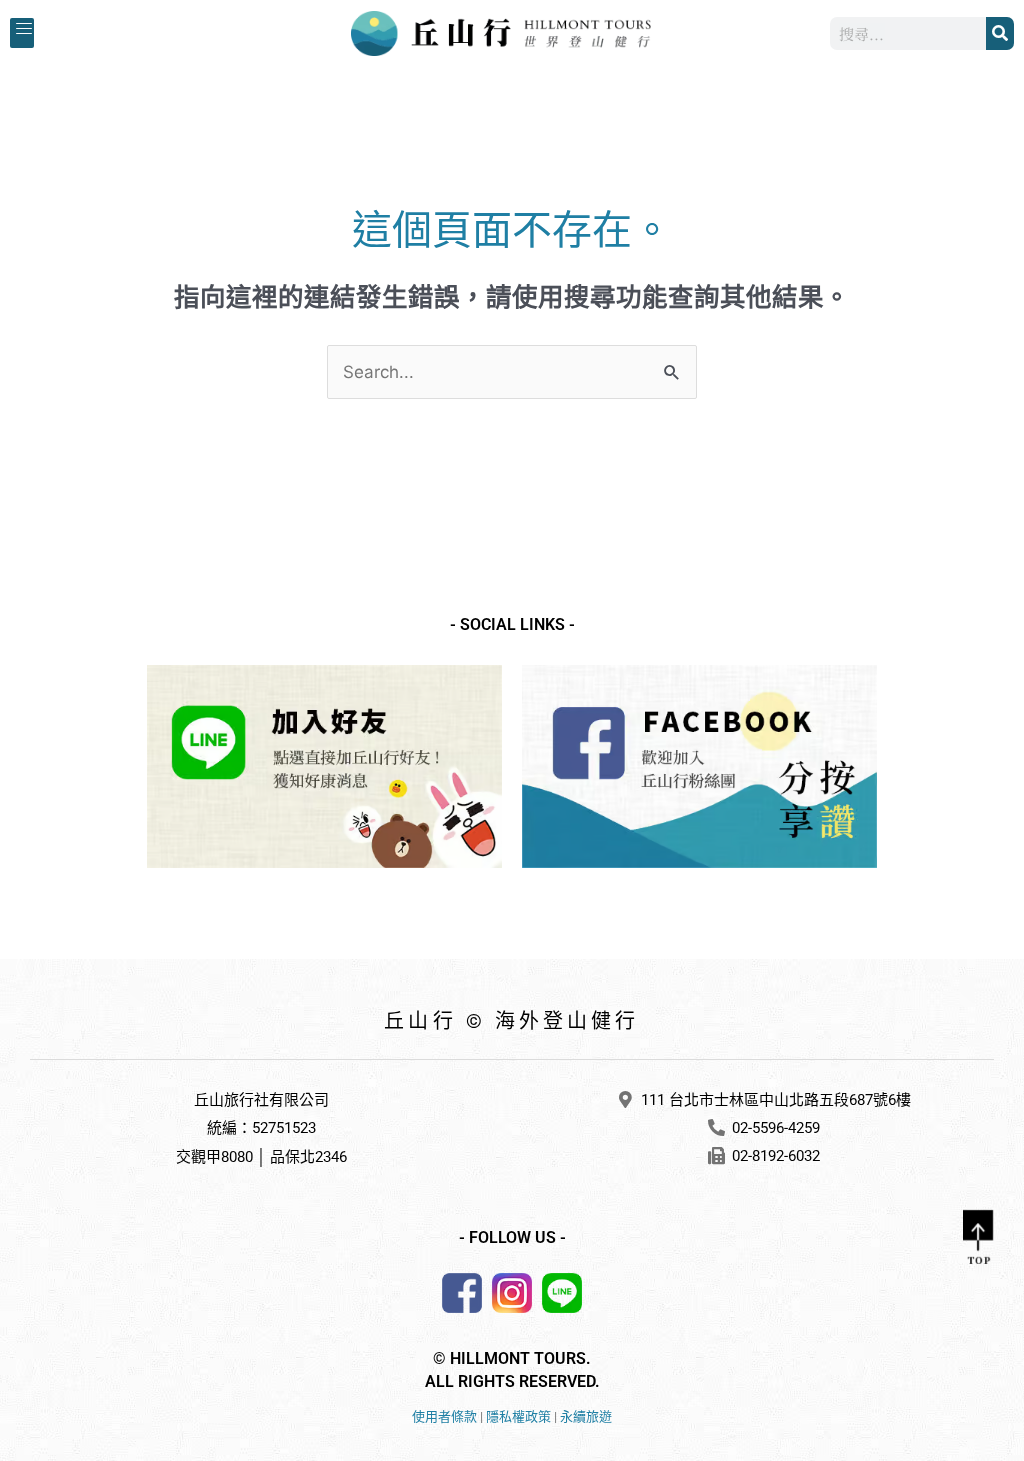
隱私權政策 (518, 1416)
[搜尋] (1000, 33)
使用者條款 (444, 1416)
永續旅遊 (586, 1416)
